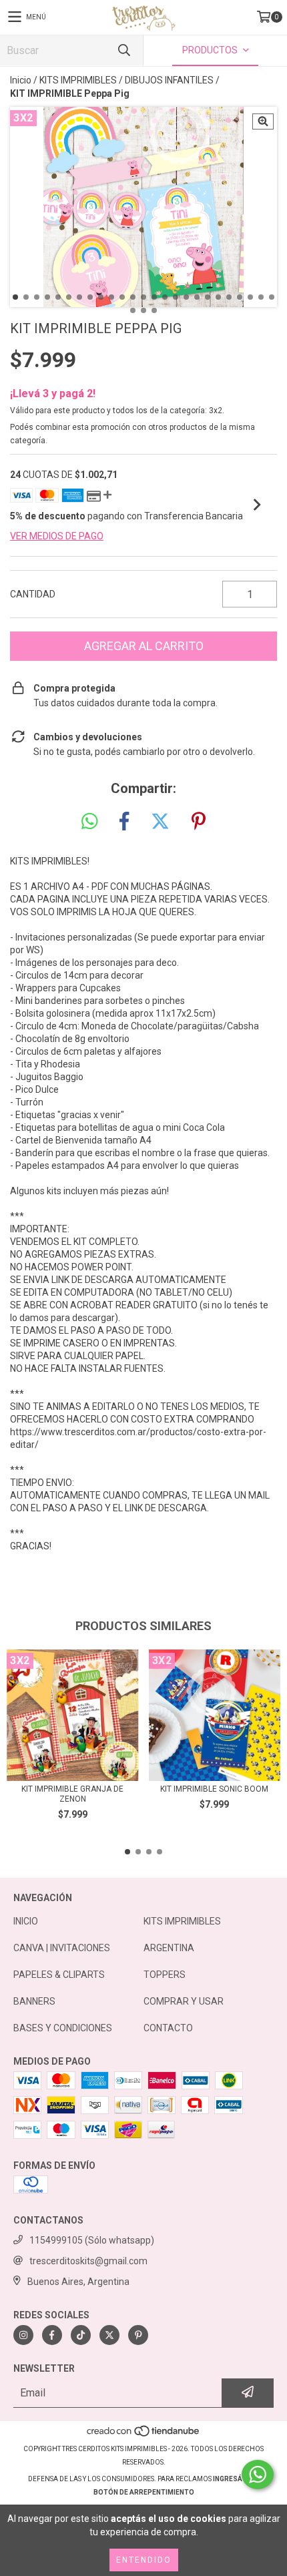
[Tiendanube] (144, 2435)
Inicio (21, 80)
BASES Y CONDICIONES (63, 2028)
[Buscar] (123, 50)
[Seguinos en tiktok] (81, 2335)
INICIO (26, 1921)
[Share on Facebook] (124, 822)
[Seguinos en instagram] (23, 2335)
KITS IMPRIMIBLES (78, 80)
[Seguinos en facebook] (52, 2335)
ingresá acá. (236, 2479)
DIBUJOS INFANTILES (169, 80)
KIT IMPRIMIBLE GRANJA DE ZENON (72, 1794)
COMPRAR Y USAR (184, 2001)
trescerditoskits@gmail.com (88, 2261)
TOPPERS (165, 1975)
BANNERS (34, 2001)
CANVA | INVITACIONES (62, 1948)
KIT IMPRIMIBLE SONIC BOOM (214, 1789)
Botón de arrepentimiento (144, 2492)
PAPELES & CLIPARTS (59, 1975)
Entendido (144, 2560)
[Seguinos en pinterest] (138, 2335)
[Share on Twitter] (160, 822)
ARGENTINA (169, 1948)
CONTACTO (168, 2028)
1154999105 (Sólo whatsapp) (92, 2240)
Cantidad (33, 594)
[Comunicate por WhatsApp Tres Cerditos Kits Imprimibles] (258, 2475)
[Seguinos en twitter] (109, 2335)
